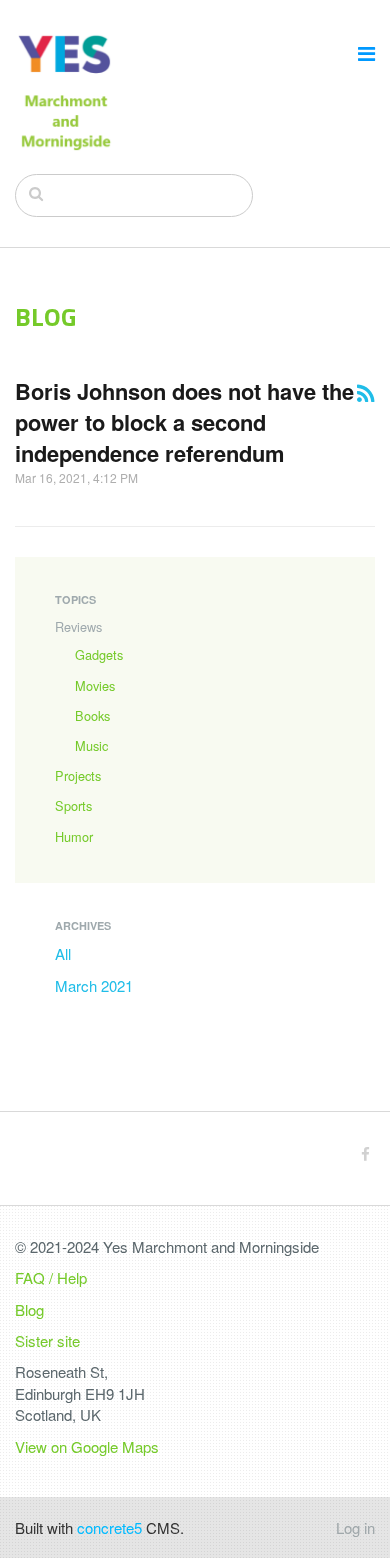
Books (92, 715)
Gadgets (99, 654)
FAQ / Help (51, 1277)
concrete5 (109, 1527)
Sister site (47, 1340)
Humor (74, 836)
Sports (73, 805)
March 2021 (94, 985)
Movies (95, 685)
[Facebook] (365, 1153)
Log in (355, 1527)
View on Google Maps (87, 1446)
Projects (78, 775)
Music (91, 745)
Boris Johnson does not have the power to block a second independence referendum (184, 422)
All (63, 953)
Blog (29, 1309)
